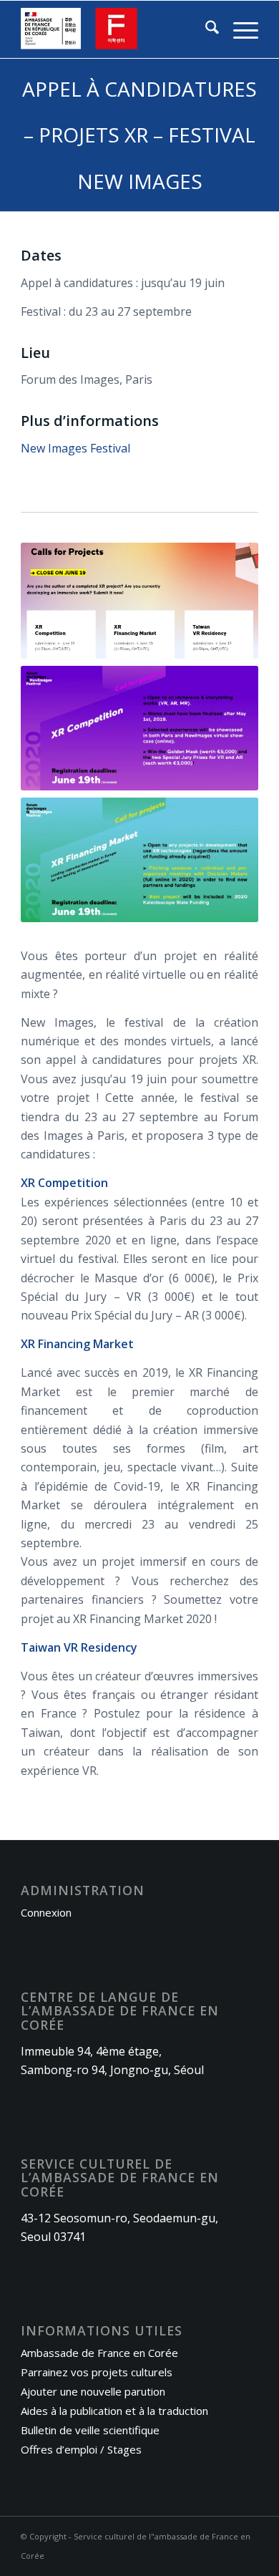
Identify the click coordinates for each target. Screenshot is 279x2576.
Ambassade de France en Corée (99, 2353)
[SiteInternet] (116, 29)
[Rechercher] (205, 29)
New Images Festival (75, 448)
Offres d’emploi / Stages (81, 2449)
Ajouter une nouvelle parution (93, 2391)
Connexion (46, 1912)
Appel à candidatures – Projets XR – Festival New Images (139, 135)
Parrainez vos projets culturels (97, 2372)
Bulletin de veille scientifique (90, 2430)
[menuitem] (205, 29)
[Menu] (239, 29)
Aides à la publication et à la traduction (114, 2411)
